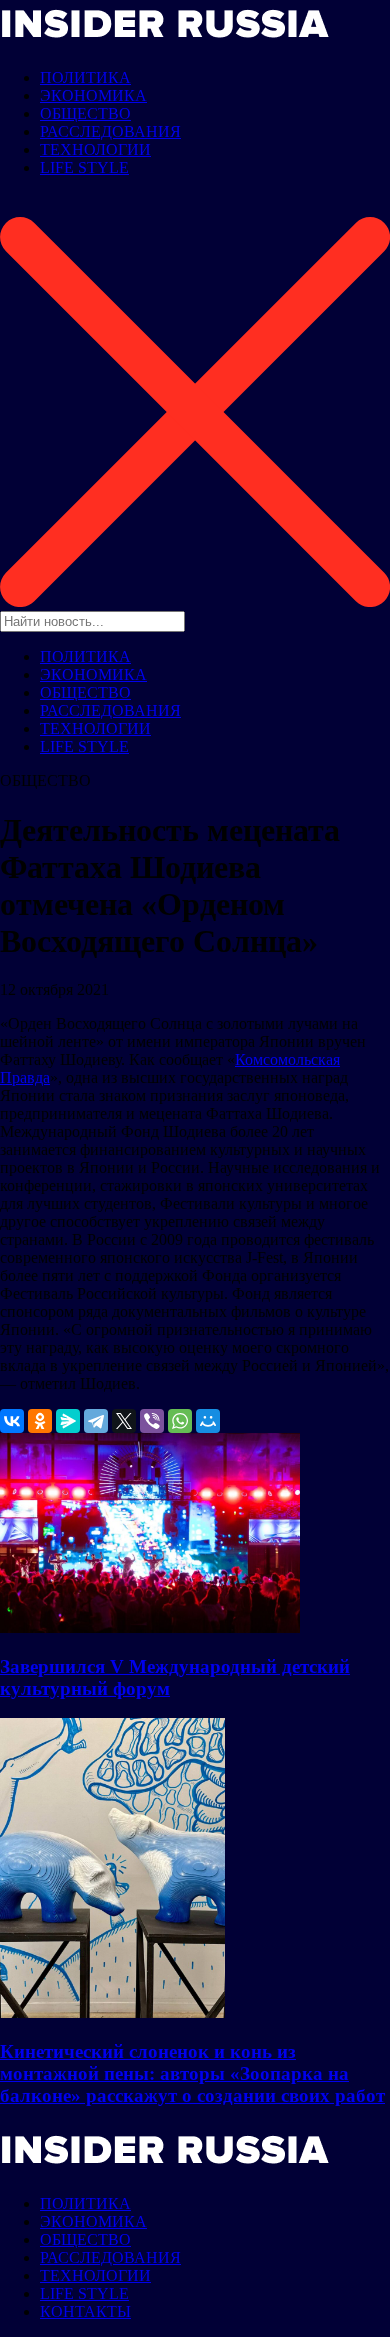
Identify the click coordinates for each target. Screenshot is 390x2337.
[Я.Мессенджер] (68, 1421)
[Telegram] (96, 1421)
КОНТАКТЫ (85, 2311)
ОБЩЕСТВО (85, 113)
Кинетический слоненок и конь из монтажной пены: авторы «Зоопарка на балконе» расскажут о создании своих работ (192, 2073)
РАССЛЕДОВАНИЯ (110, 131)
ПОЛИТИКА (85, 77)
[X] (124, 1421)
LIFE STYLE (84, 167)
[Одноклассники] (40, 1421)
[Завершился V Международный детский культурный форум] (150, 1627)
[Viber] (152, 1421)
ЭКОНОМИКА (93, 95)
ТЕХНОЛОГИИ (95, 149)
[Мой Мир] (208, 1421)
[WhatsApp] (180, 1421)
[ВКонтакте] (12, 1421)
